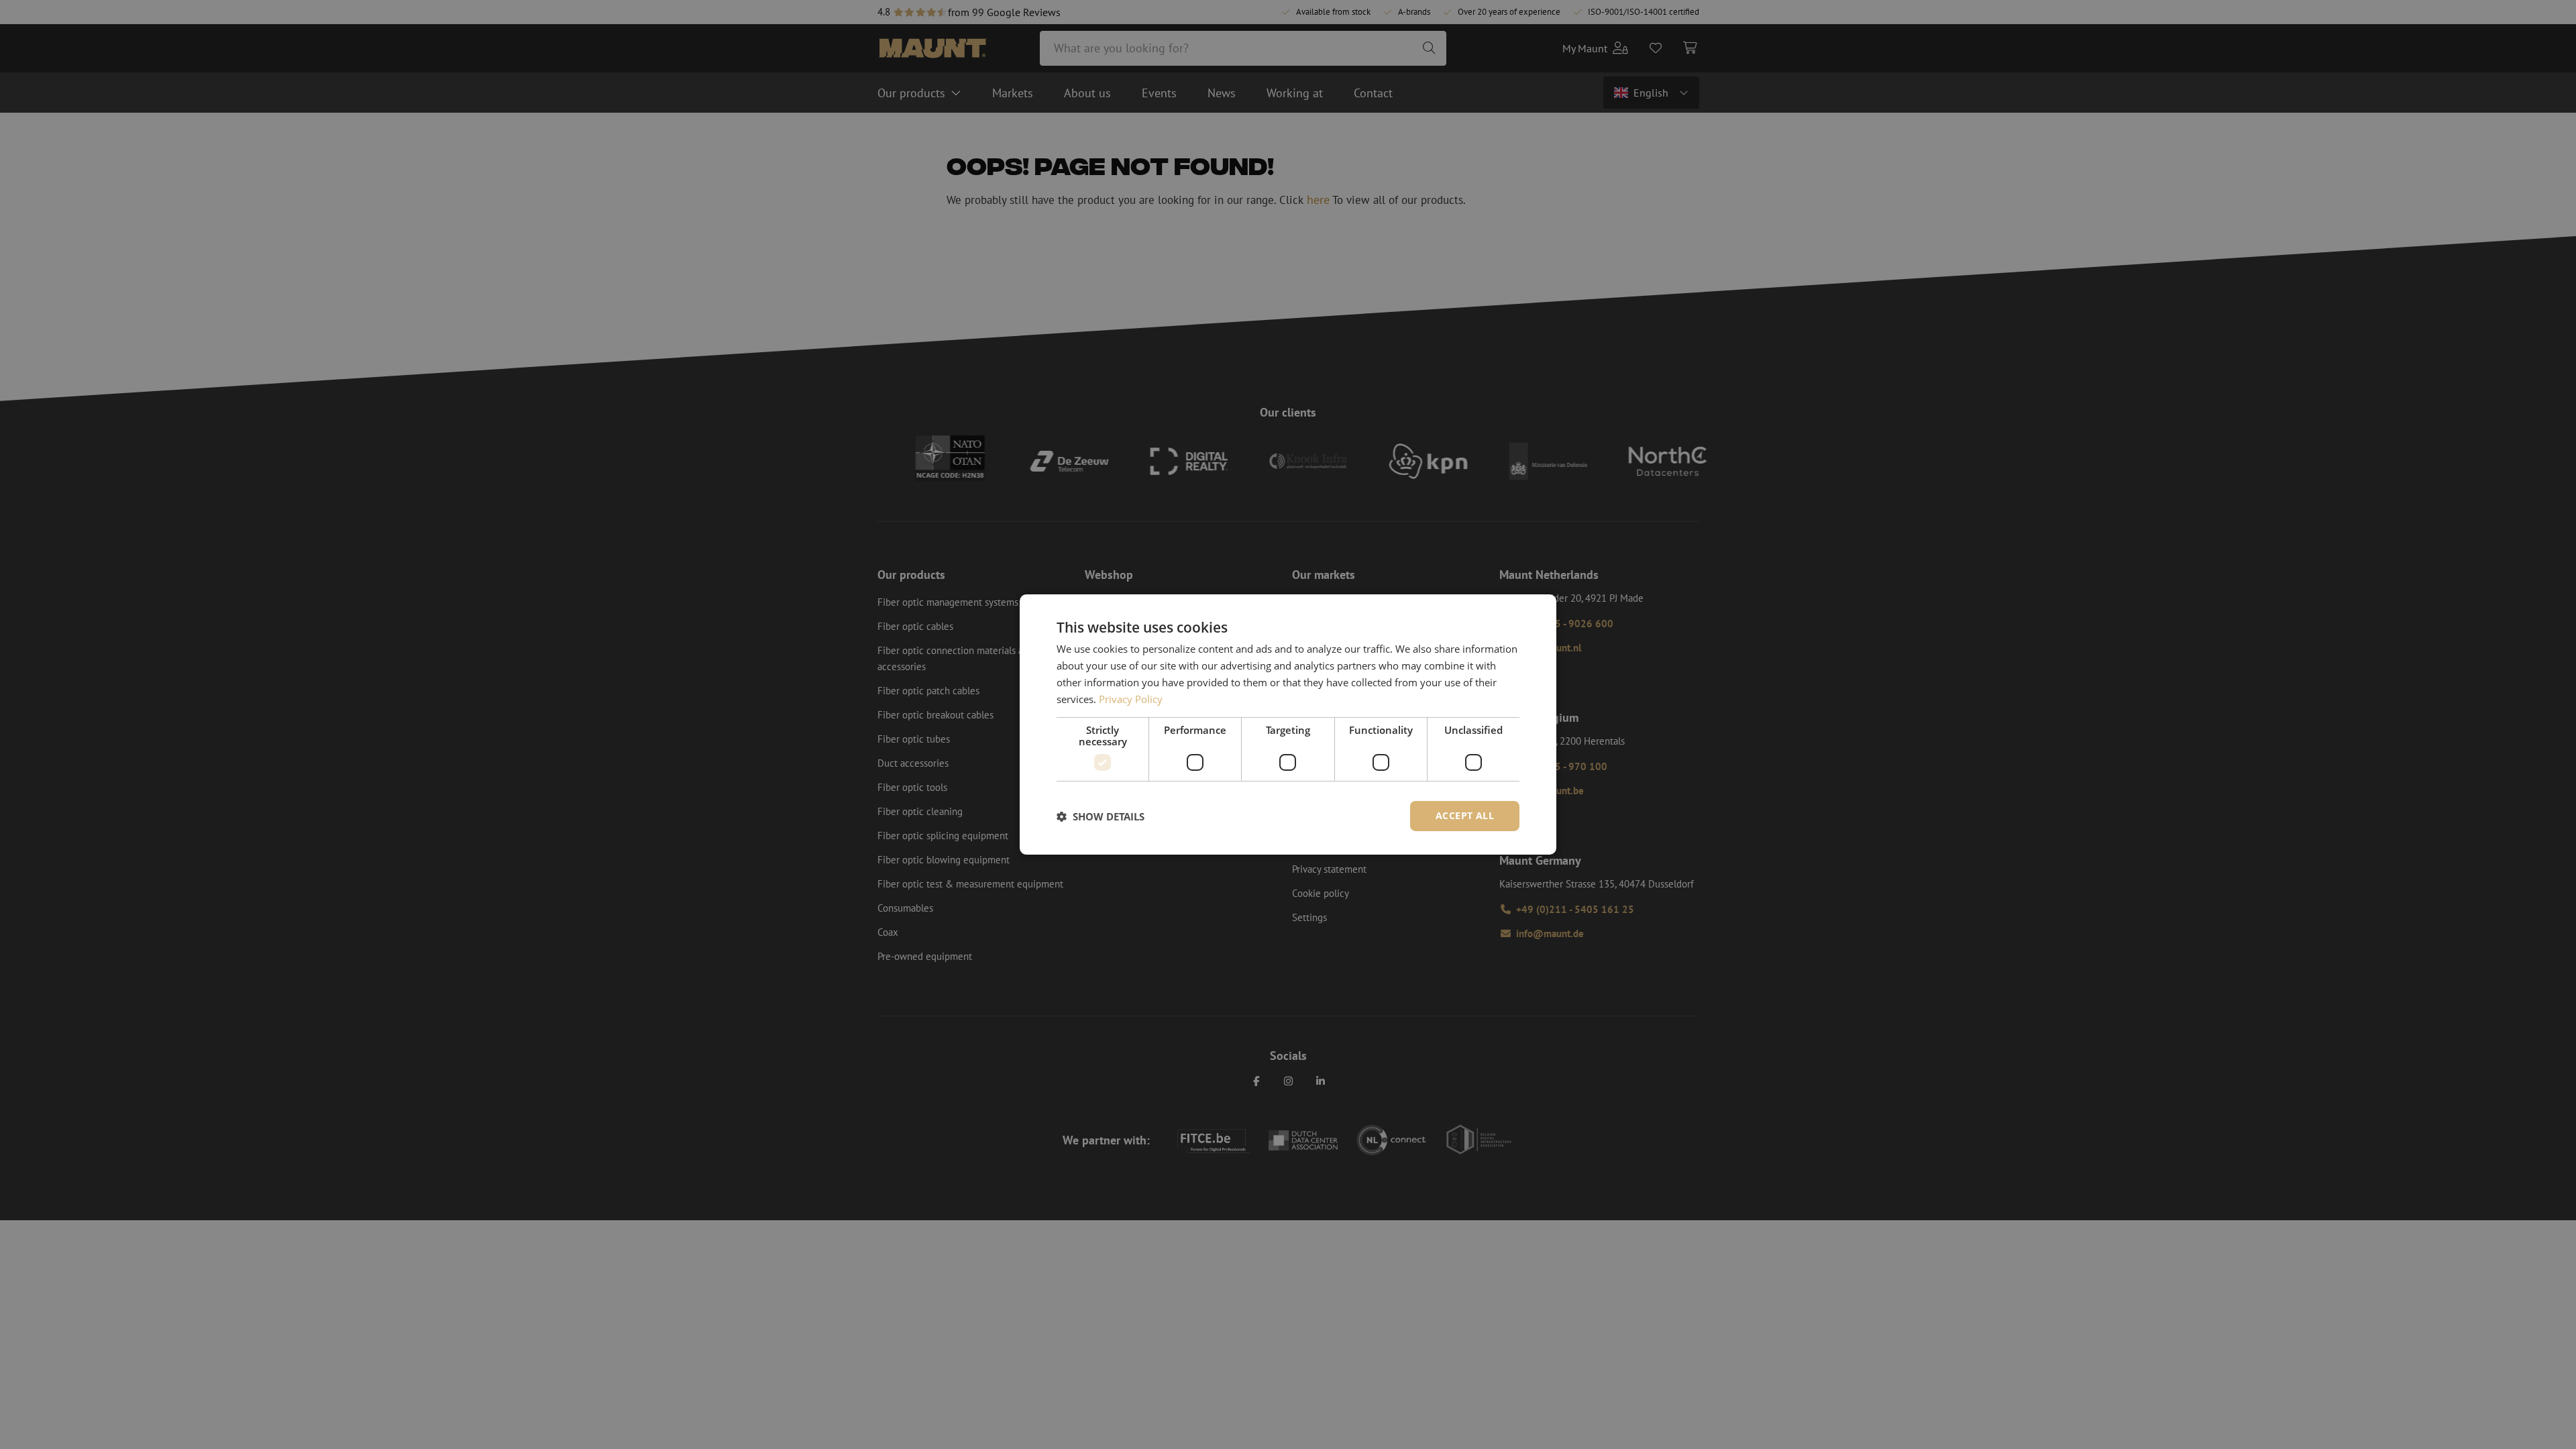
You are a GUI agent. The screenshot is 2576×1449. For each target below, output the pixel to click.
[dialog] (1288, 724)
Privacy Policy (1131, 699)
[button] (1101, 816)
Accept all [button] (1465, 815)
